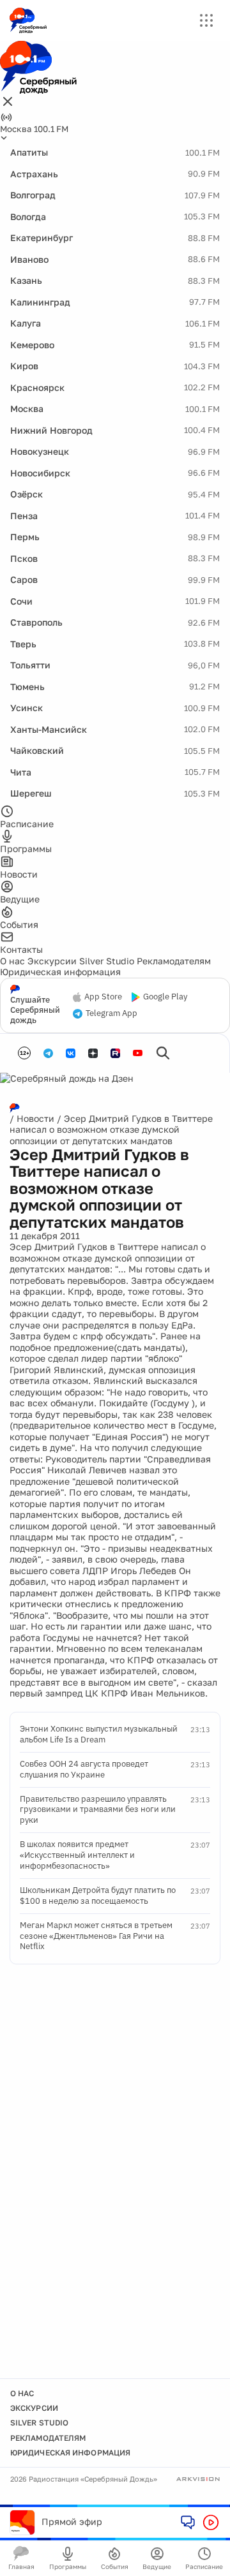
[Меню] (206, 20)
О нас (12, 961)
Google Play (165, 997)
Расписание (204, 2566)
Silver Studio (107, 961)
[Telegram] (48, 1053)
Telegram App (111, 1013)
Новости (35, 1118)
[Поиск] (163, 1053)
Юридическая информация (60, 972)
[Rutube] (115, 1053)
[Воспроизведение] (211, 2522)
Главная (21, 2566)
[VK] (71, 1053)
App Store (103, 997)
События (115, 2566)
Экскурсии (52, 961)
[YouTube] (138, 1053)
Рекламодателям (174, 961)
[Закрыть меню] (8, 102)
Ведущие (157, 2566)
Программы (68, 2566)
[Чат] (188, 2522)
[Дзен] (93, 1053)
